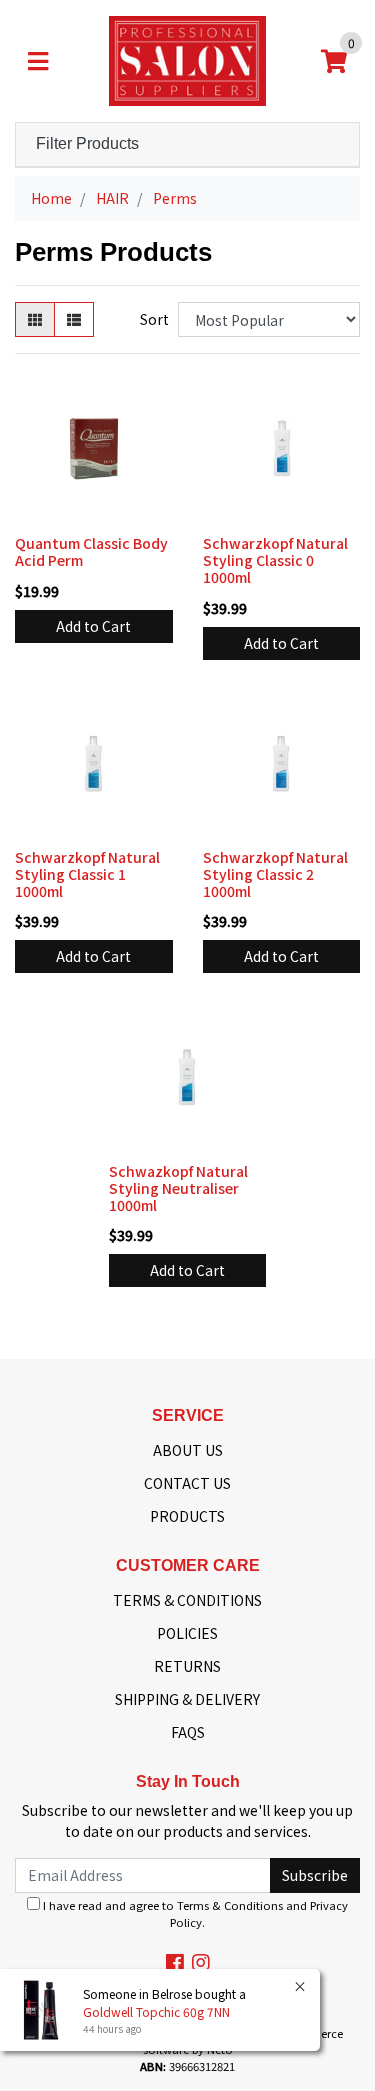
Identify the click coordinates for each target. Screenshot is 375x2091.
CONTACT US (187, 1483)
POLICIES (187, 1633)
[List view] (74, 319)
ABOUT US (188, 1450)
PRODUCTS (187, 1516)
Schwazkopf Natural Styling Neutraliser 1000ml (178, 1188)
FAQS (188, 1732)
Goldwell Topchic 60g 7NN (156, 2011)
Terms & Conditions (230, 1905)
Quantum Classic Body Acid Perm (91, 551)
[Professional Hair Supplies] (187, 59)
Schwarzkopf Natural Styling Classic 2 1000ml (275, 874)
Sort (154, 319)
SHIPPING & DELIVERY (187, 1699)
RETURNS (187, 1666)
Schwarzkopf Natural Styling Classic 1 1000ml (87, 874)
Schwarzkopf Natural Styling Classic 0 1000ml (275, 560)
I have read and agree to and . (194, 1913)
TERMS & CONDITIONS (187, 1600)
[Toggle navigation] (38, 61)
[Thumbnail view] (35, 319)
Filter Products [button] (87, 143)
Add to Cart (93, 626)
